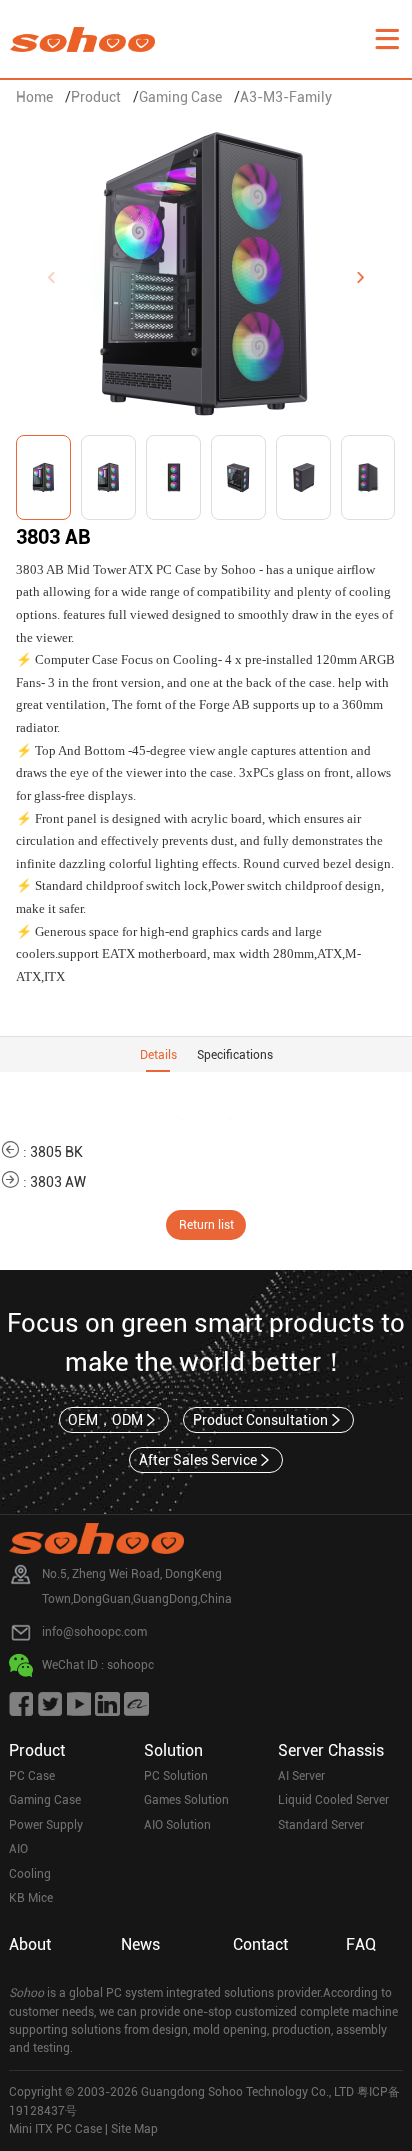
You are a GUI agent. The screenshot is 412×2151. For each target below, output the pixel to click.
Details (158, 1055)
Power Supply (46, 1825)
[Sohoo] (387, 39)
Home (34, 97)
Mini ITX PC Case (55, 2129)
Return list (206, 1225)
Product (96, 97)
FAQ (361, 1944)
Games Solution (186, 1800)
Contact (260, 1944)
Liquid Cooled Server (333, 1800)
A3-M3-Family (286, 97)
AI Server (301, 1776)
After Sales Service (198, 1460)
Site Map (134, 2129)
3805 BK (56, 1152)
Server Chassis (331, 1750)
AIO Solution (177, 1825)
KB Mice (31, 1898)
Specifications (235, 1055)
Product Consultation (260, 1420)
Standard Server (321, 1825)
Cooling (30, 1874)
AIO (18, 1849)
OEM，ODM (105, 1420)
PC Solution (176, 1776)
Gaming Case (180, 97)
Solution (173, 1750)
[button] (361, 278)
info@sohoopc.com (94, 1632)
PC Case (32, 1776)
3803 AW (58, 1182)
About (30, 1944)
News (140, 1944)
